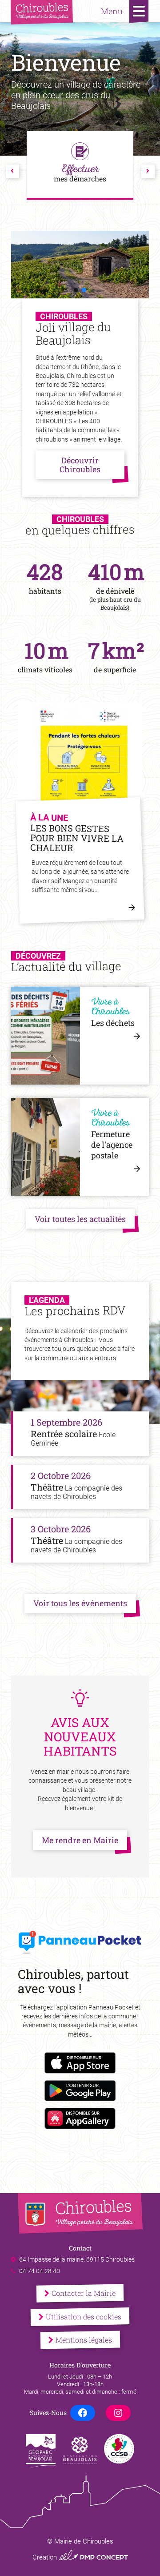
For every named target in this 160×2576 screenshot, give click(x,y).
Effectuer (80, 172)
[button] (76, 290)
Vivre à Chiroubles (110, 1008)
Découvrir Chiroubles (80, 465)
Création (80, 2557)
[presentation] (12, 171)
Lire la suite (136, 912)
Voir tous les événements (80, 1603)
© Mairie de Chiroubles (80, 2541)
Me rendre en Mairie (80, 1840)
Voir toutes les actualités (80, 1219)
